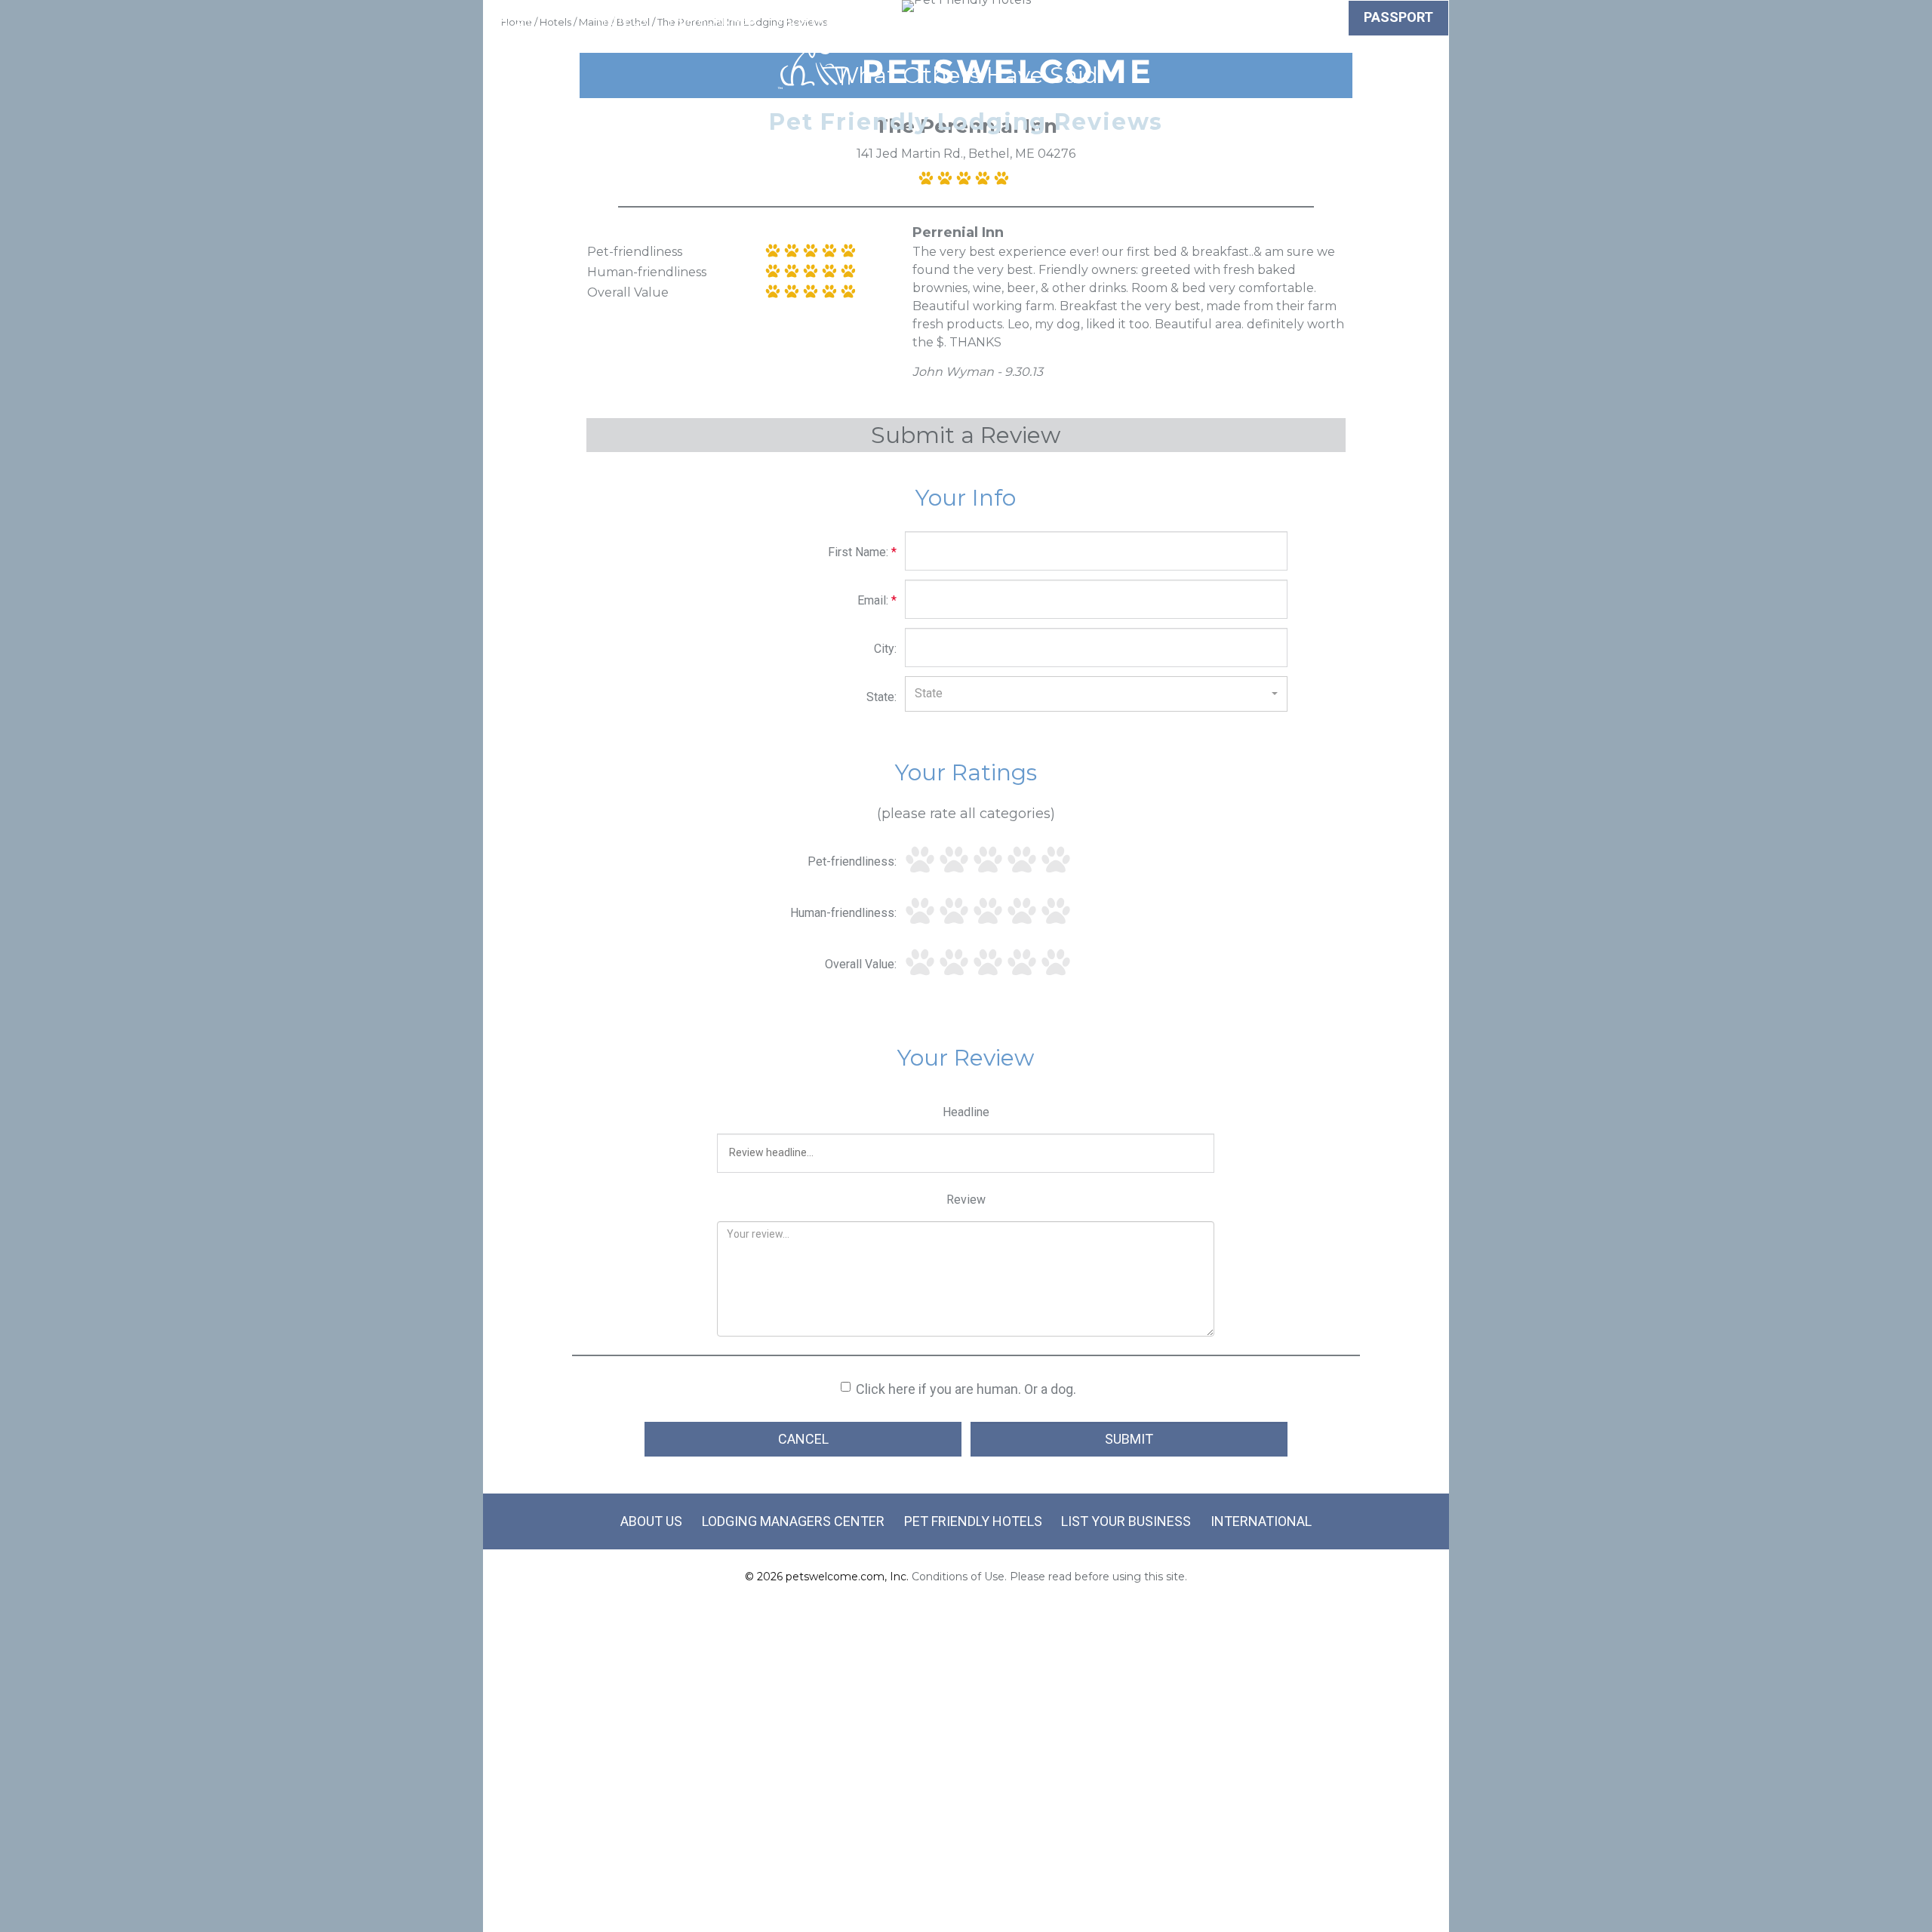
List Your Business (1126, 1521)
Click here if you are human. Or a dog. (966, 1389)
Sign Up (1123, 20)
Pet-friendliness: (852, 861)
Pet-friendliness (635, 252)
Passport (1398, 17)
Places (1054, 20)
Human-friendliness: (843, 913)
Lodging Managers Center (793, 1521)
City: (885, 649)
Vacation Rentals (837, 20)
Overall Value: (861, 964)
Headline (966, 1112)
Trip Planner (712, 20)
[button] (1096, 694)
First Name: (862, 552)
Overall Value (628, 292)
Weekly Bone (1292, 20)
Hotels (622, 20)
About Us (651, 1521)
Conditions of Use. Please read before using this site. (1049, 1577)
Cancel (803, 1439)
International (1261, 1521)
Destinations (965, 20)
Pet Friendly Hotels (973, 1521)
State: (881, 697)
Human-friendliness (647, 272)
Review (966, 1200)
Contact (1198, 20)
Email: (877, 600)
